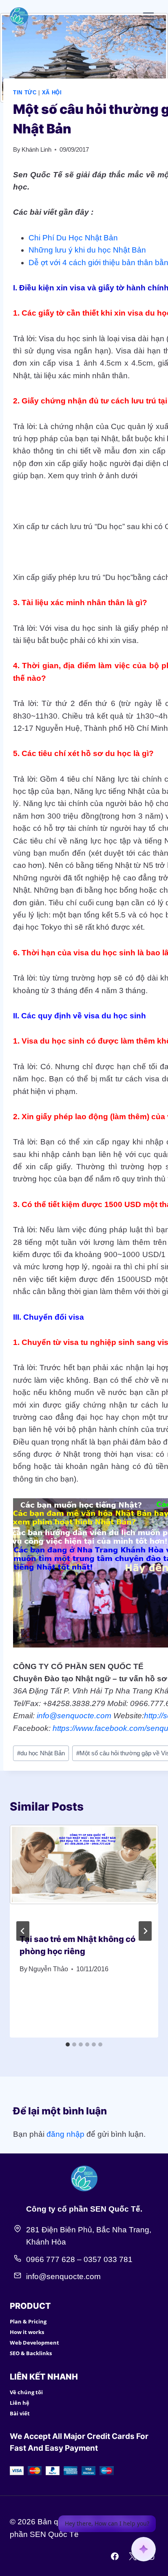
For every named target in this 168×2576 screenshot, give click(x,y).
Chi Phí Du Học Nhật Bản (73, 238)
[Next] (145, 1931)
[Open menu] (148, 16)
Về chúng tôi (26, 2392)
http (150, 1716)
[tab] (68, 2044)
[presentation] (84, 1874)
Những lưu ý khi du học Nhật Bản (87, 250)
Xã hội (52, 93)
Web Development (34, 2343)
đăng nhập (65, 2134)
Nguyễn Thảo (48, 1969)
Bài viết (20, 2413)
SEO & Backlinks (31, 2353)
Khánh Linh (36, 149)
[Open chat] (144, 2549)
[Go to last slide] (23, 1931)
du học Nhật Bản (41, 1753)
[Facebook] (115, 2556)
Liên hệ (20, 2403)
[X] (133, 2556)
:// (160, 1716)
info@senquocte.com (74, 1716)
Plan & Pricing (28, 2321)
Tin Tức (25, 93)
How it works (27, 2332)
